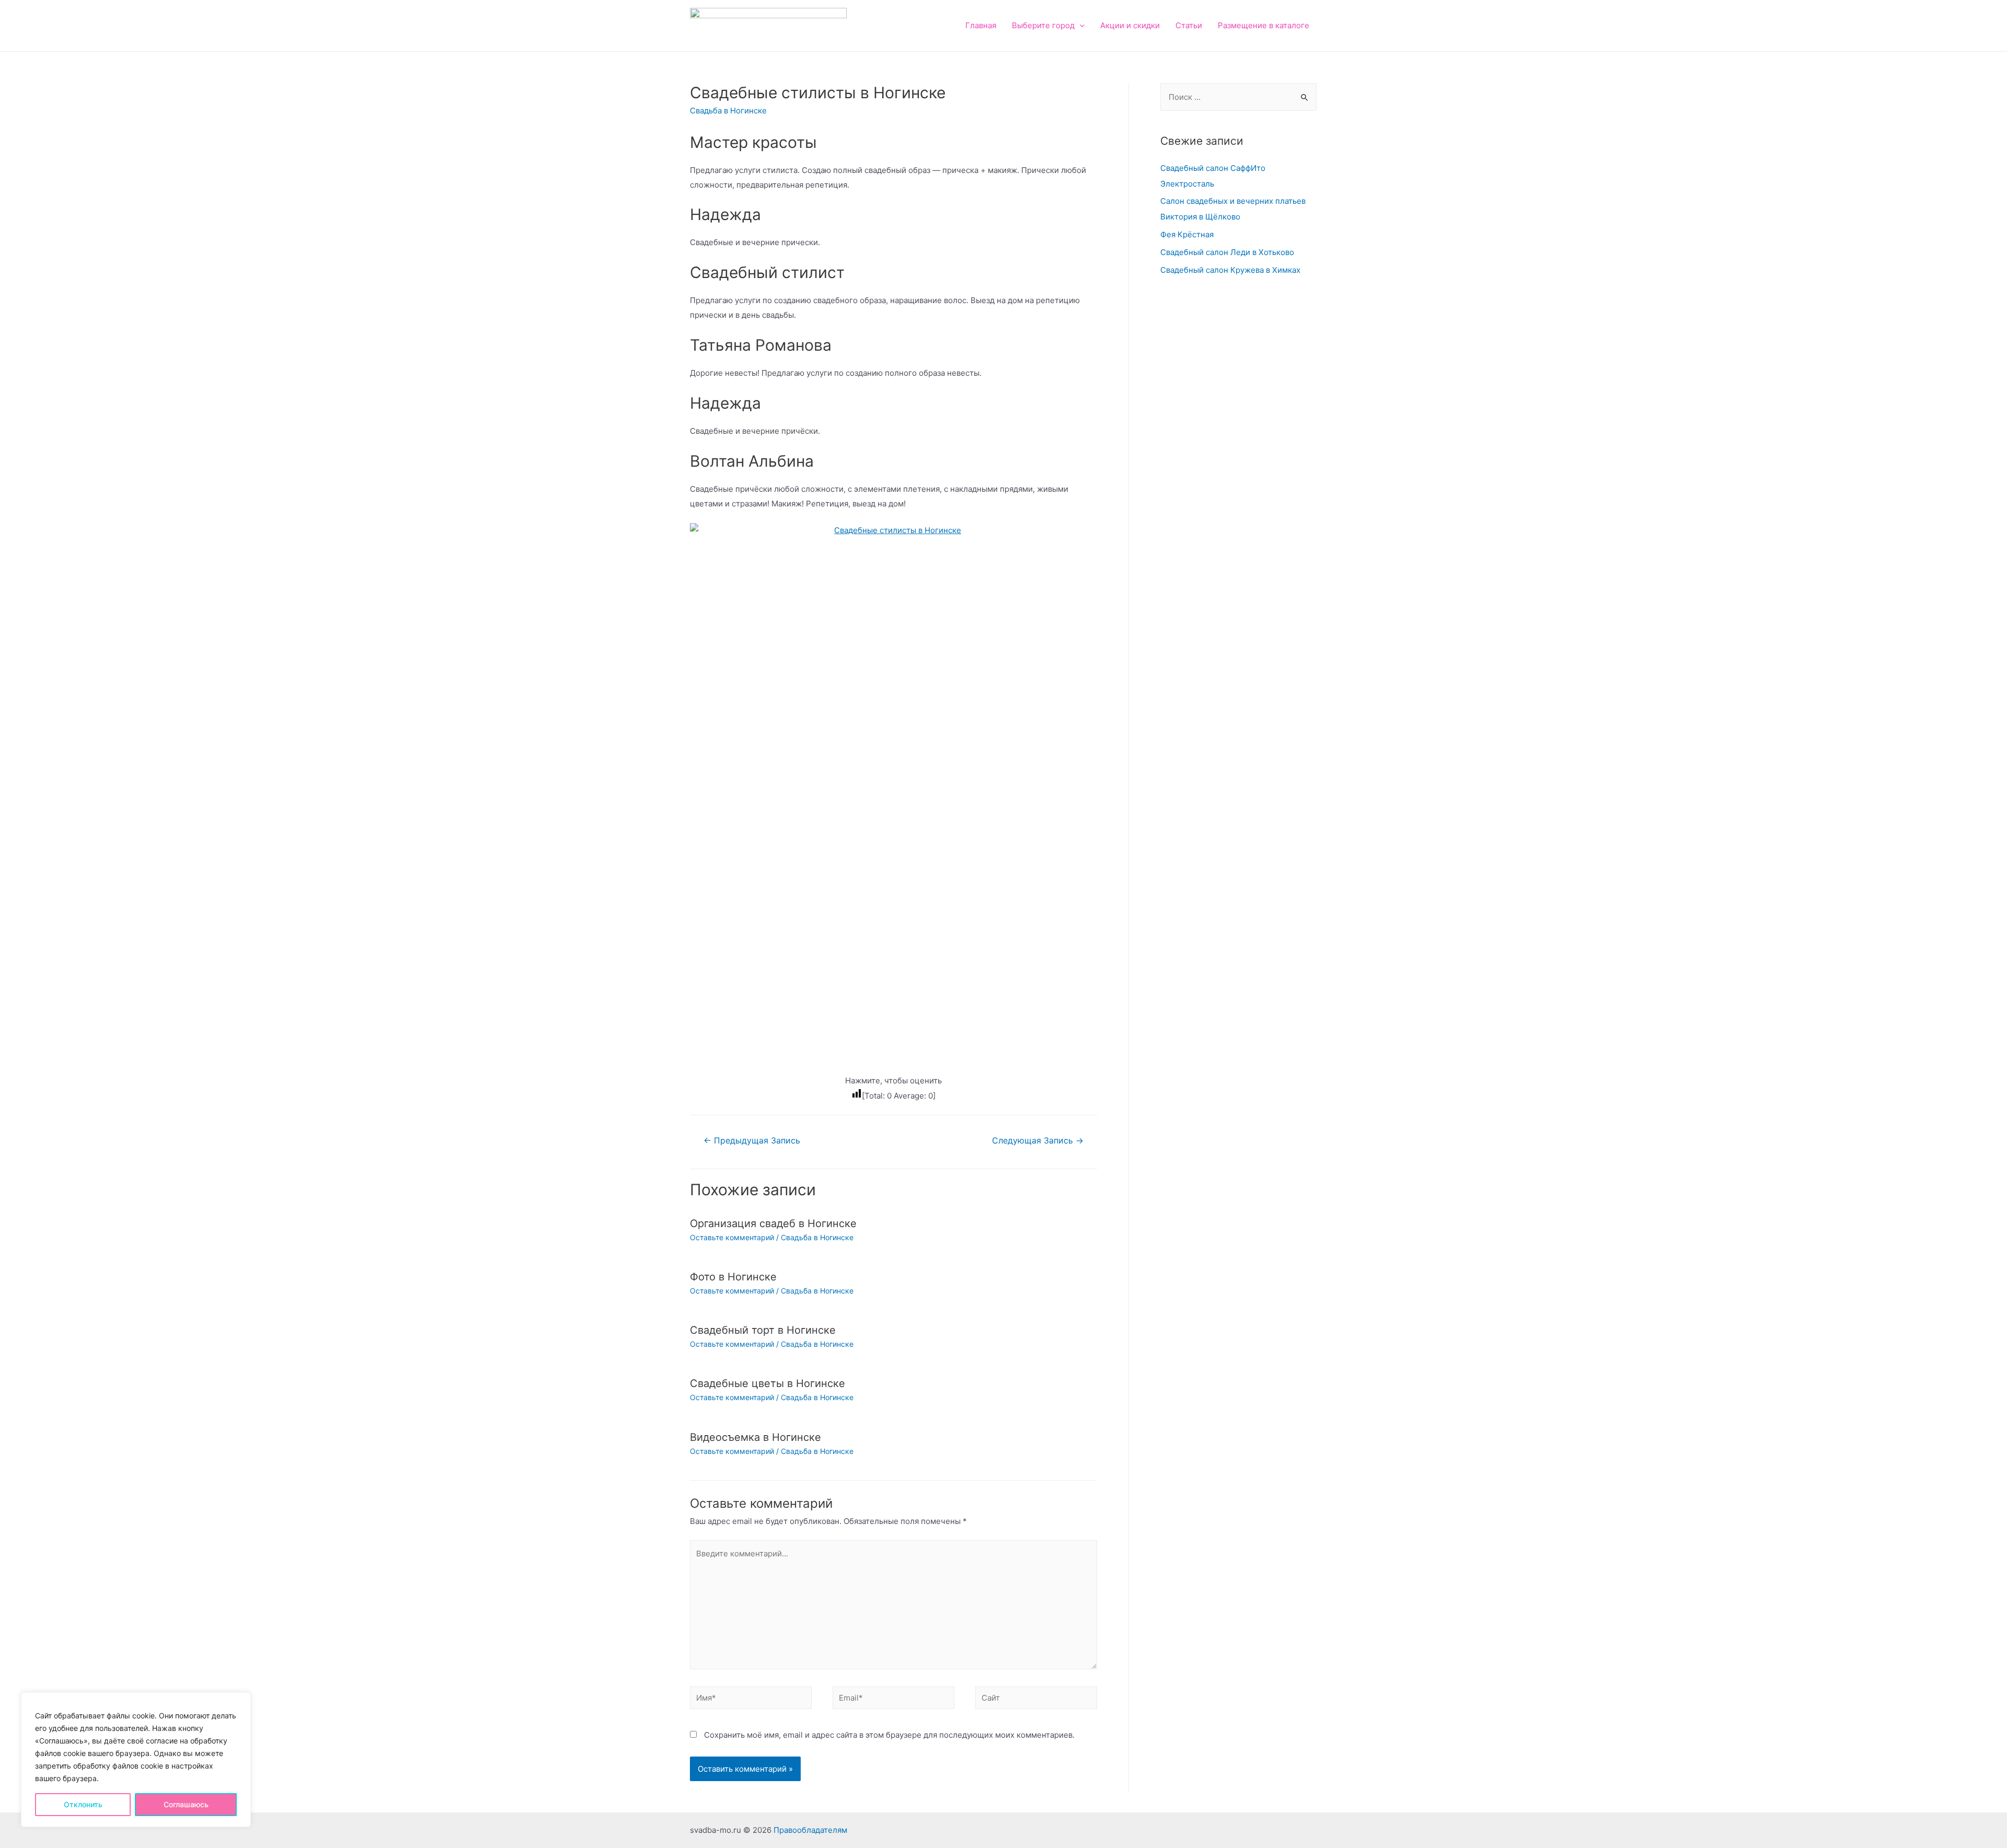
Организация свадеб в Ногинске (773, 1223)
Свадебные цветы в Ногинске (768, 1383)
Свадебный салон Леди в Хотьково (1227, 252)
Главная (981, 25)
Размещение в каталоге (1264, 25)
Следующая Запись (1038, 1141)
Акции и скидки (1130, 25)
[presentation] (1080, 25)
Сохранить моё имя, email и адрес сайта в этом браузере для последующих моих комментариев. (889, 1735)
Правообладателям (810, 1830)
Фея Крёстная (1187, 234)
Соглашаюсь (186, 1804)
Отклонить (83, 1804)
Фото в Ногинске (733, 1277)
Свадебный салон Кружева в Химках (1230, 270)
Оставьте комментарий (732, 1237)
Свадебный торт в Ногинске (763, 1330)
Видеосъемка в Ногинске (755, 1437)
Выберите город (1043, 25)
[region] (136, 1760)
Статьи (1189, 25)
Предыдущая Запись (752, 1141)
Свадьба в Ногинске (728, 111)
